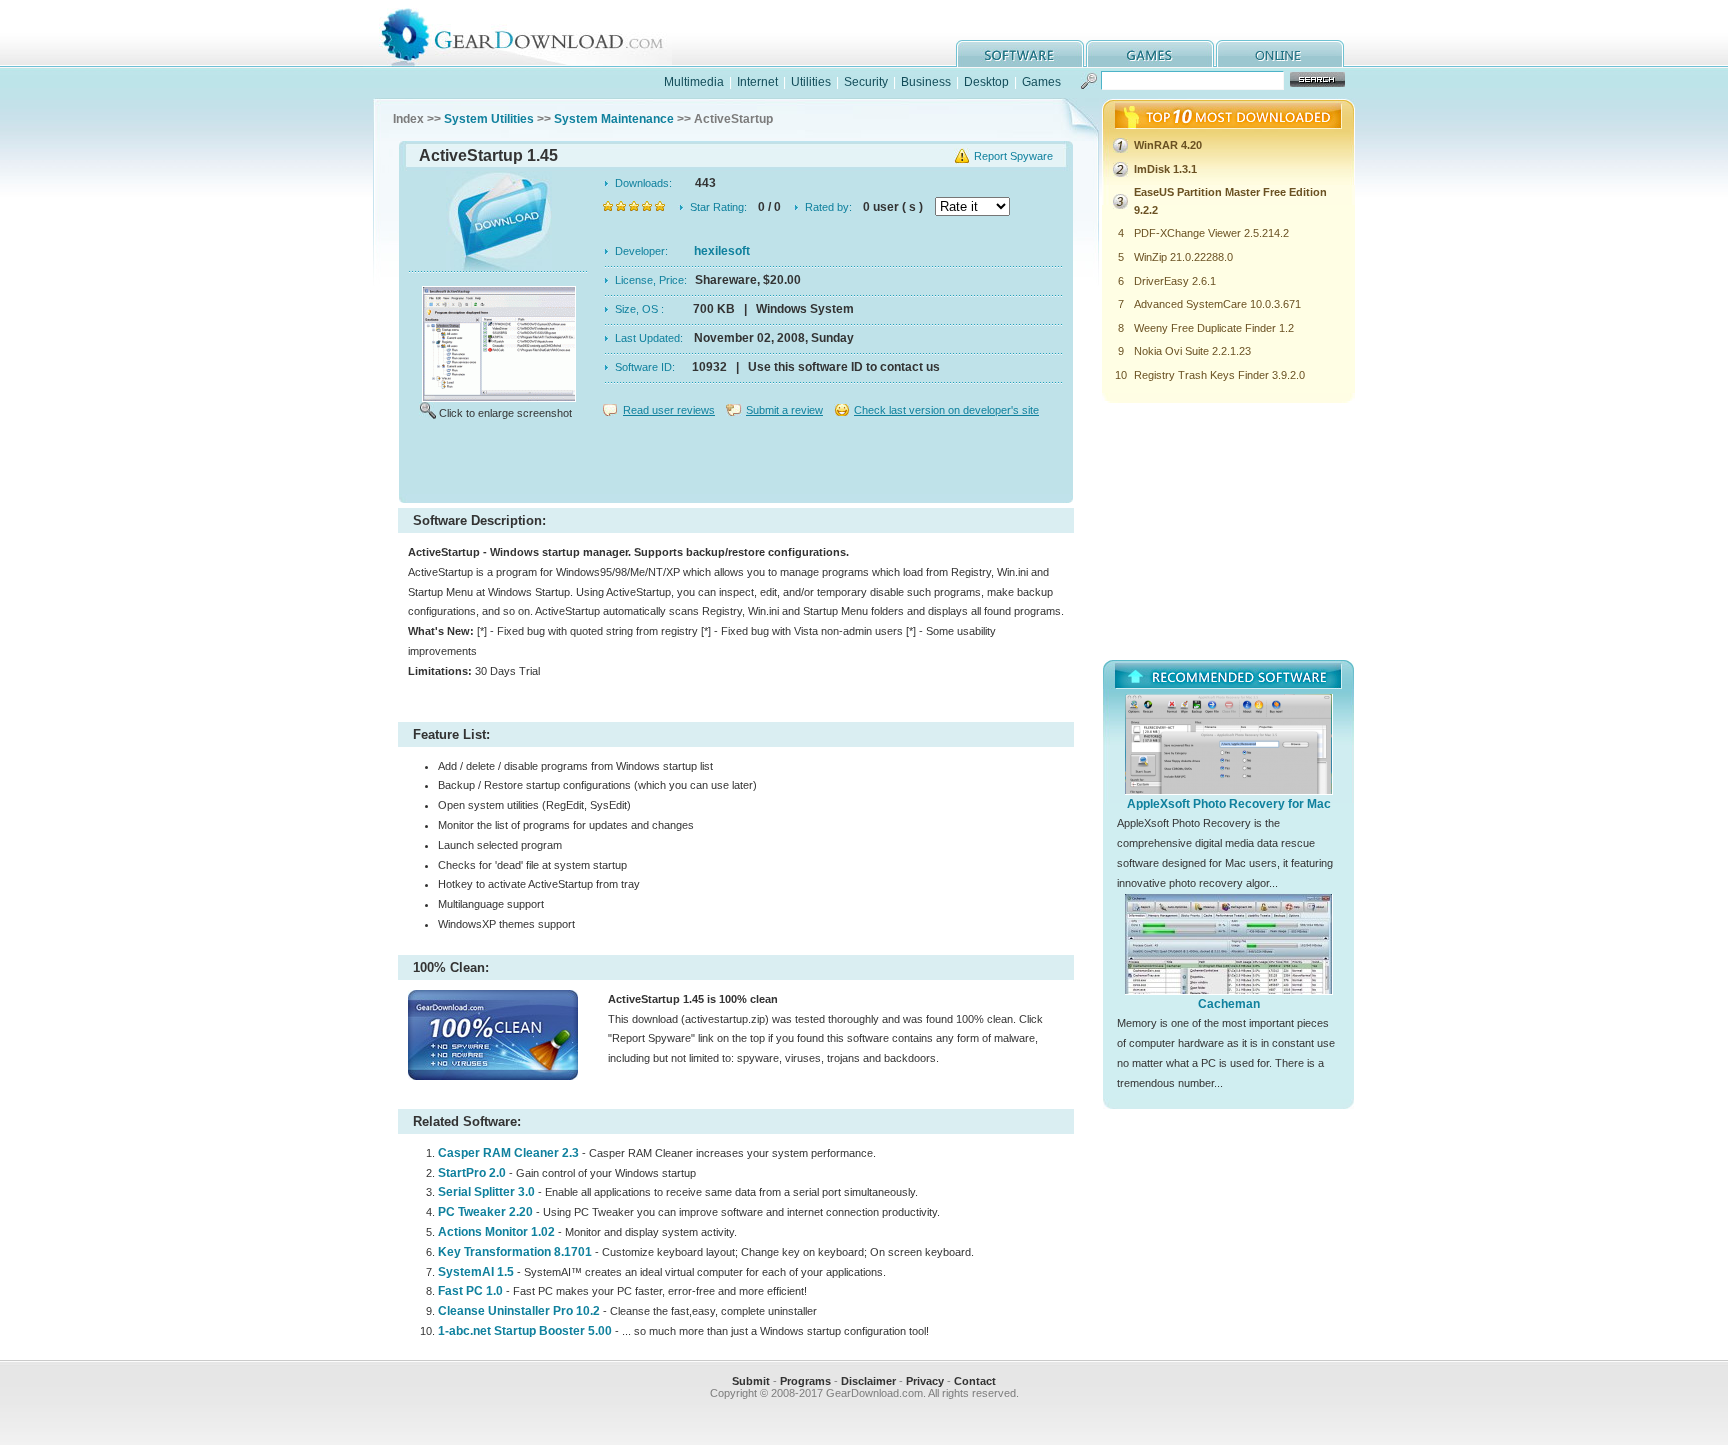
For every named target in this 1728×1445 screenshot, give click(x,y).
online (1280, 53)
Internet (757, 82)
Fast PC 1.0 (470, 1291)
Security (866, 82)
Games (1041, 82)
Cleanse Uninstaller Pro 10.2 (519, 1311)
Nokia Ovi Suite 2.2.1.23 (1192, 351)
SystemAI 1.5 (476, 1272)
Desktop (986, 82)
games (1150, 53)
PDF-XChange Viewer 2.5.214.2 (1211, 233)
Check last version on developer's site (946, 410)
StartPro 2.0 (472, 1173)
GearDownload (537, 33)
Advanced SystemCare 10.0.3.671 (1217, 304)
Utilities (811, 82)
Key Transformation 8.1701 (515, 1252)
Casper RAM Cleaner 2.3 (508, 1153)
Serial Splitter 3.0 (486, 1192)
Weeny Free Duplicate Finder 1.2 (1214, 328)
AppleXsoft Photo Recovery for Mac (1229, 804)
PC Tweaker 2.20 (485, 1212)
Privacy (925, 1381)
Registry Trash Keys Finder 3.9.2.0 (1219, 375)
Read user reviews (669, 410)
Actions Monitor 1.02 (496, 1232)
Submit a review (784, 410)
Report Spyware (1013, 156)
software (1020, 53)
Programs (805, 1381)
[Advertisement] (736, 464)
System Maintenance (614, 119)
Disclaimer (868, 1381)
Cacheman (1229, 1004)
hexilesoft (722, 251)
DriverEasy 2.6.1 (1175, 281)
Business (926, 82)
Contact (975, 1381)
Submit (751, 1381)
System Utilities (489, 119)
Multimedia (694, 82)
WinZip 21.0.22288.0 (1183, 257)
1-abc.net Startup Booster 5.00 (525, 1331)
